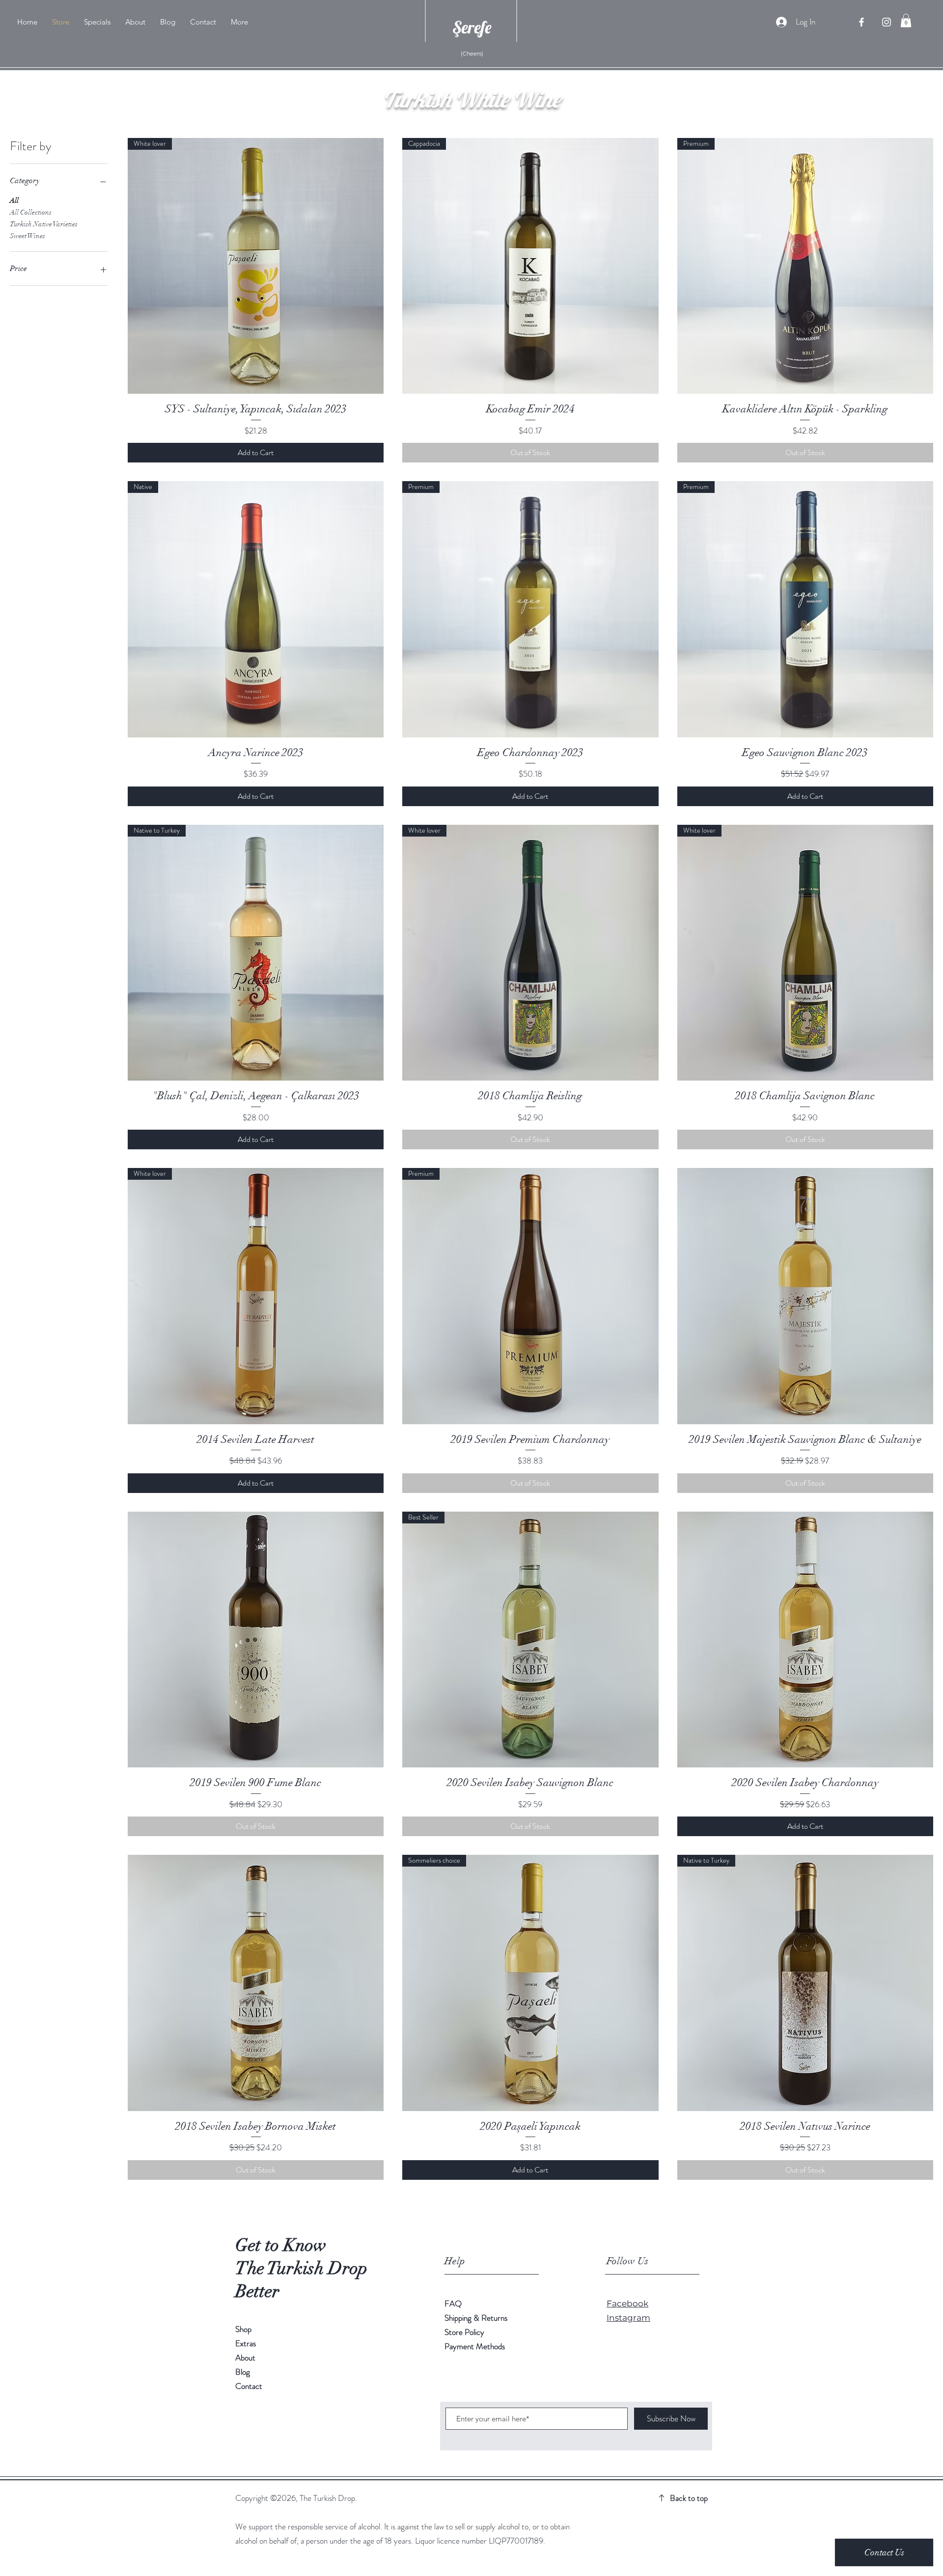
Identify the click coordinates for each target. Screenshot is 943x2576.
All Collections (31, 212)
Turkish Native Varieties (44, 224)
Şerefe (472, 27)
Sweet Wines (28, 236)
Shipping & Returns (477, 2318)
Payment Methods (475, 2346)
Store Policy (464, 2332)
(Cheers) (472, 54)
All (14, 201)
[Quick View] (805, 1296)
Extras (246, 2343)
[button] (906, 20)
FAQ (453, 2304)
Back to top (689, 2498)
